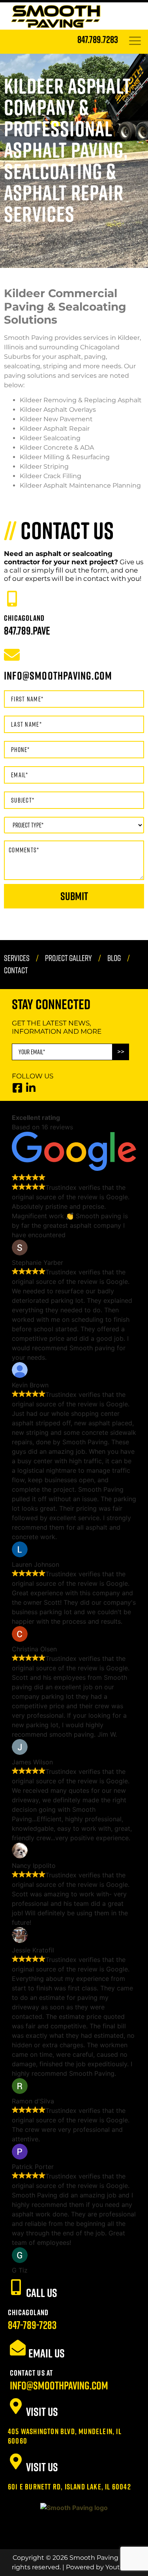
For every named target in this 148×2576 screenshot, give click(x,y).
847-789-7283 (32, 2325)
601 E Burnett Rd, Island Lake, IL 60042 (69, 2486)
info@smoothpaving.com (59, 2385)
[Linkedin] (31, 1088)
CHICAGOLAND (24, 618)
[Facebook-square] (17, 1088)
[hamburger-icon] (135, 42)
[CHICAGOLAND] (12, 599)
